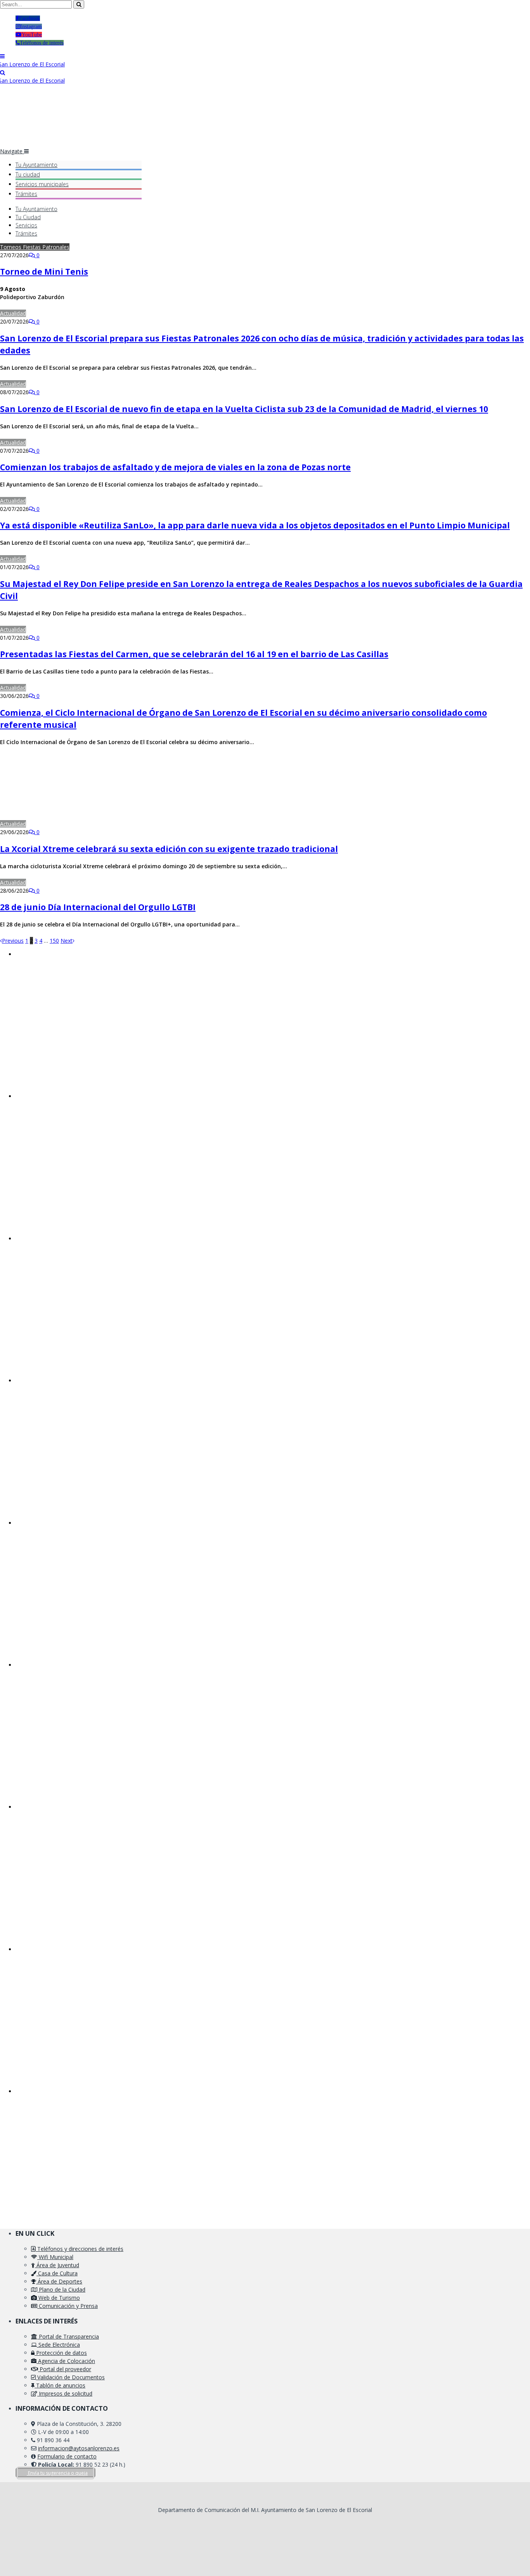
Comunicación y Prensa (68, 2306)
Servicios (42, 184)
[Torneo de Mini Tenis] (103, 247)
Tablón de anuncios (60, 2385)
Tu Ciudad (28, 217)
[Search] (3, 72)
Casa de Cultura (57, 2273)
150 (54, 941)
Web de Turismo (58, 2298)
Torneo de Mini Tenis (44, 272)
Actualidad (13, 313)
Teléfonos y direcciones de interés (80, 2249)
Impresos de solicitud (65, 2393)
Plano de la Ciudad (61, 2289)
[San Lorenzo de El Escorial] (32, 64)
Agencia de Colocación (66, 2361)
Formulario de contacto (67, 2456)
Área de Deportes (59, 2281)
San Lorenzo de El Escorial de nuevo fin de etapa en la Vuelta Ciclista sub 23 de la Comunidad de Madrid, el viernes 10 (244, 409)
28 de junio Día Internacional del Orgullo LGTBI (98, 907)
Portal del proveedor (65, 2369)
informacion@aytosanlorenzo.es (79, 2448)
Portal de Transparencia (68, 2336)
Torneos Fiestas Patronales (35, 247)
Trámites (26, 194)
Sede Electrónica (58, 2345)
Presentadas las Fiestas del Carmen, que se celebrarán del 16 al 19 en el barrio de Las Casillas (194, 654)
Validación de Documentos (70, 2377)
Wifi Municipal (55, 2257)
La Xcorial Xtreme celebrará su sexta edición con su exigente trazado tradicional (169, 849)
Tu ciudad (28, 174)
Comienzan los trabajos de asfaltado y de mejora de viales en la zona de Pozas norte (175, 467)
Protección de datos (61, 2353)
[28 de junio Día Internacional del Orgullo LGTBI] (105, 882)
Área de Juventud (57, 2265)
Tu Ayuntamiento (36, 165)
